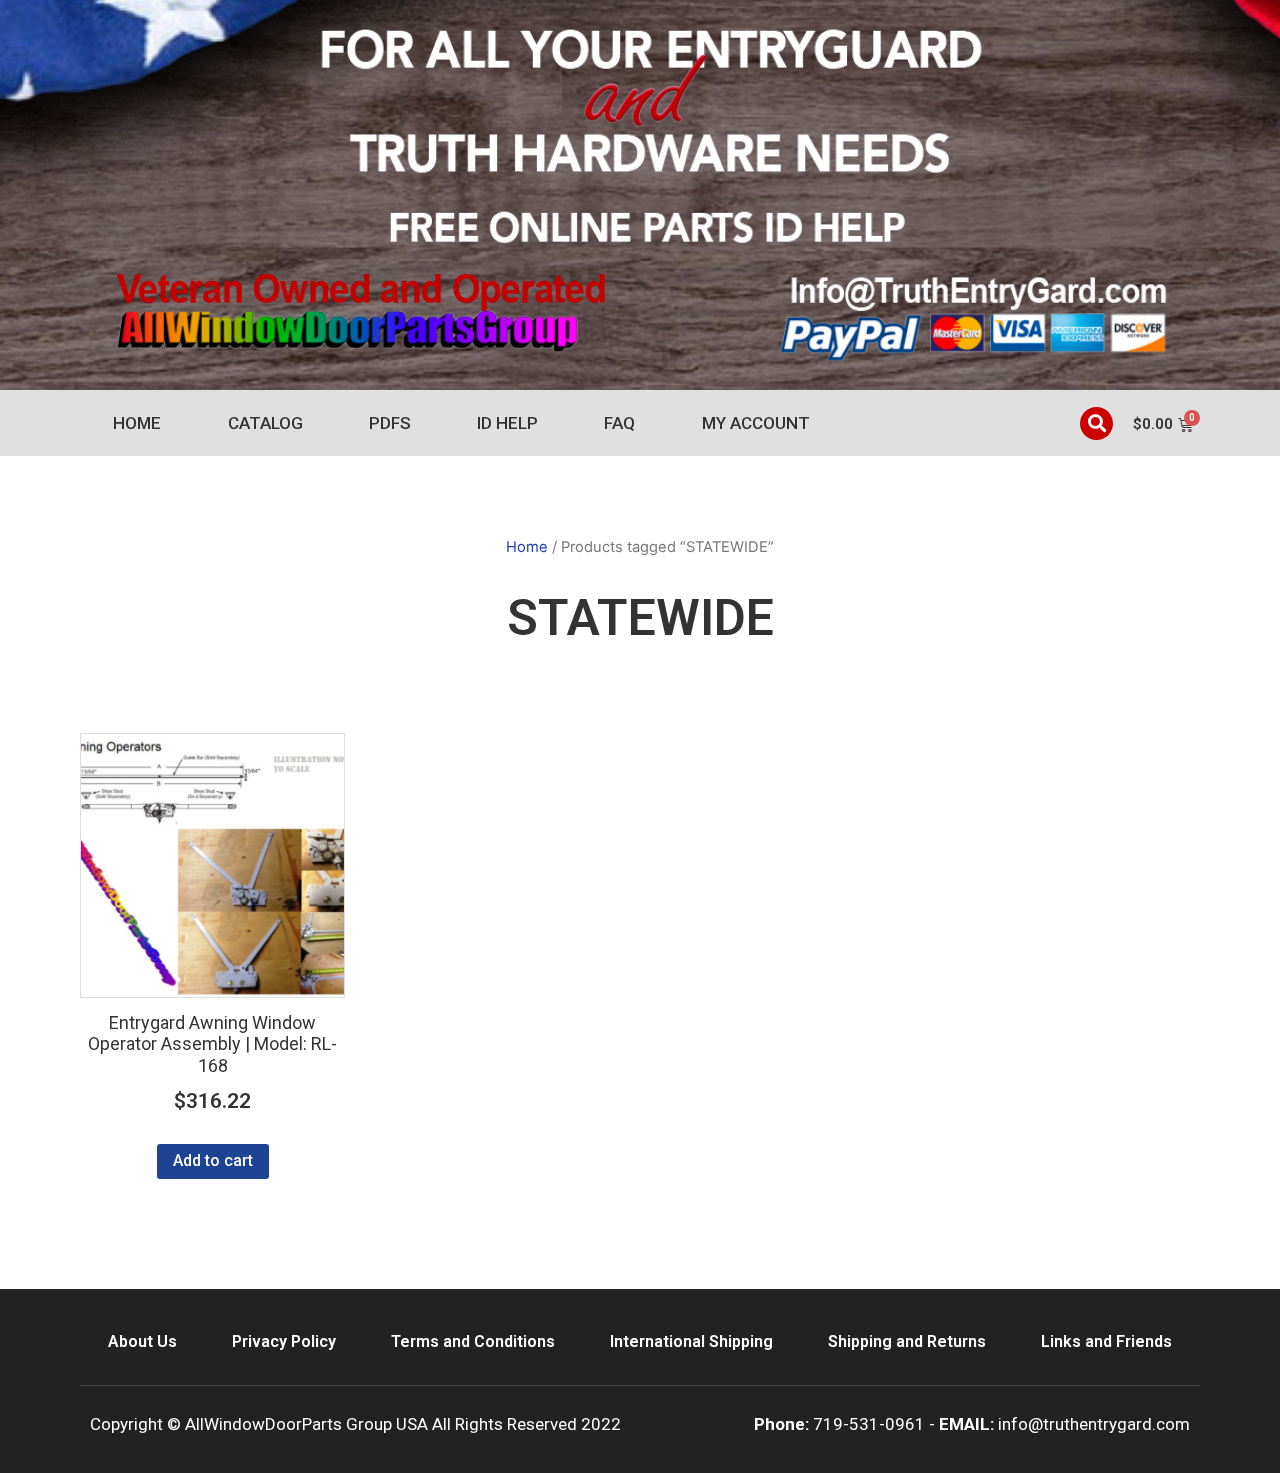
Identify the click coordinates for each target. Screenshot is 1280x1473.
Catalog (265, 423)
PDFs (390, 423)
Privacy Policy (284, 1341)
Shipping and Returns (907, 1341)
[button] (1096, 423)
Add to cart (213, 1160)
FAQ (619, 423)
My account (756, 423)
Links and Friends (1106, 1341)
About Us (142, 1341)
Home (137, 423)
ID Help (507, 423)
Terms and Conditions (473, 1341)
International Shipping (691, 1341)
